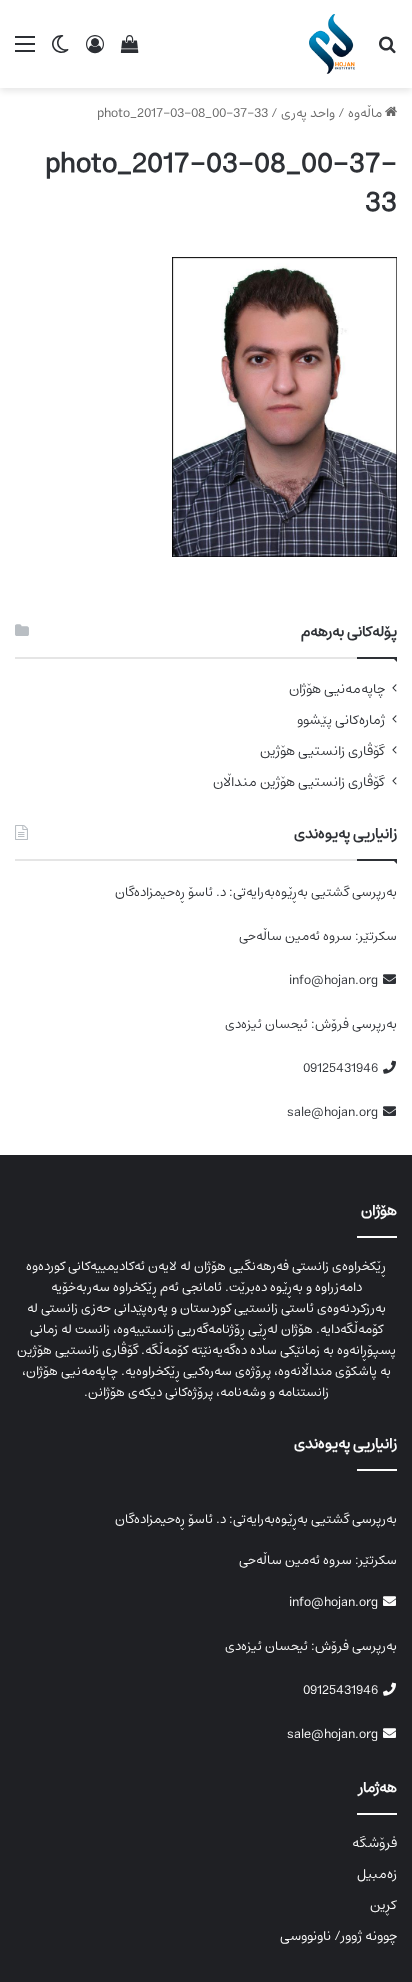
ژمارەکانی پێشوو (341, 720)
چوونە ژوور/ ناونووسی (338, 1936)
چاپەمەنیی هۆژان (337, 689)
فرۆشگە (374, 1843)
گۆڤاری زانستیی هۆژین (322, 751)
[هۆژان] (335, 44)
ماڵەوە (366, 113)
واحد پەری (308, 113)
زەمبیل (377, 1874)
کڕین (383, 1905)
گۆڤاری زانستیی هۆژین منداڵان (299, 782)
